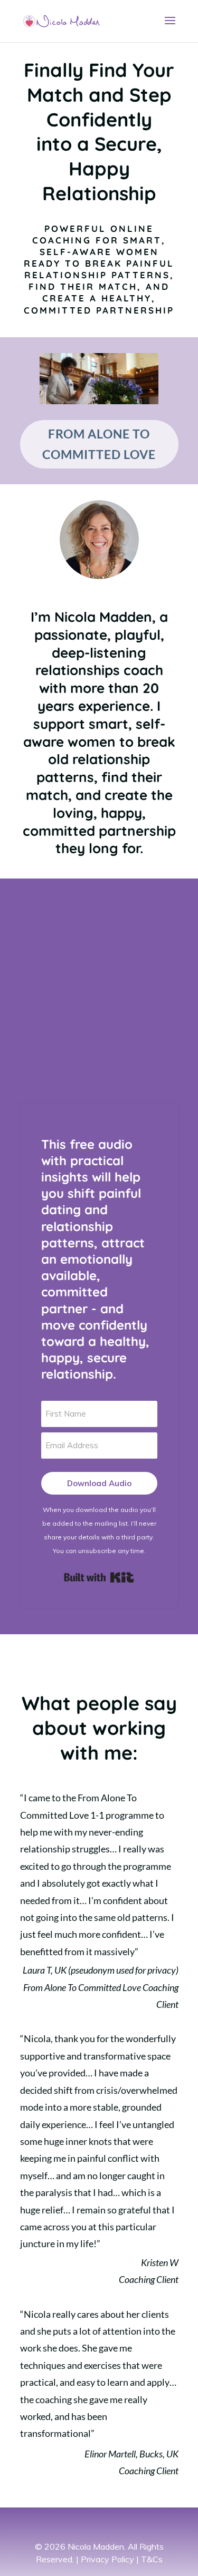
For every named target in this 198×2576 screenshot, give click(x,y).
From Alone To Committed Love (99, 444)
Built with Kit (99, 1577)
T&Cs (152, 2559)
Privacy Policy (107, 2559)
